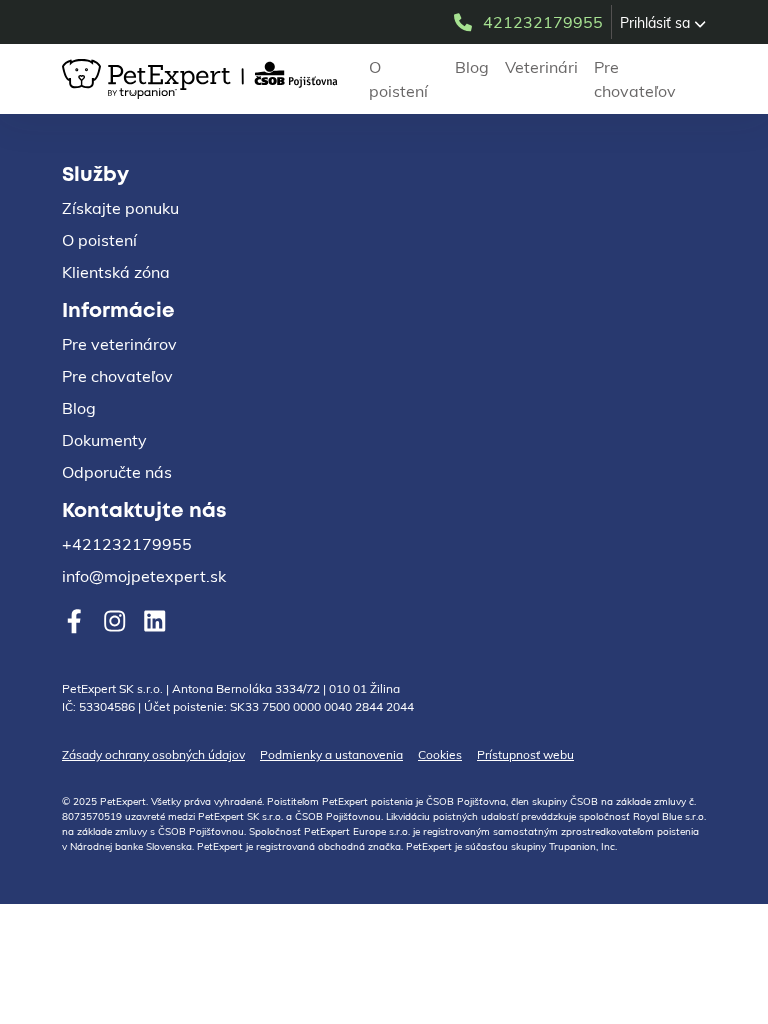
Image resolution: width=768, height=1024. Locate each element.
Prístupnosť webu (525, 754)
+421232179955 (127, 544)
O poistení (398, 79)
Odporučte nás (117, 472)
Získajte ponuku (120, 208)
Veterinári (541, 67)
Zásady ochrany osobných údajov (153, 754)
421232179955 (543, 22)
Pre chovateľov (635, 79)
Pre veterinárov (119, 344)
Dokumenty (104, 440)
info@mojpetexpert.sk (144, 576)
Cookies (440, 754)
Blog (472, 67)
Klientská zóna (116, 272)
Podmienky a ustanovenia (331, 754)
